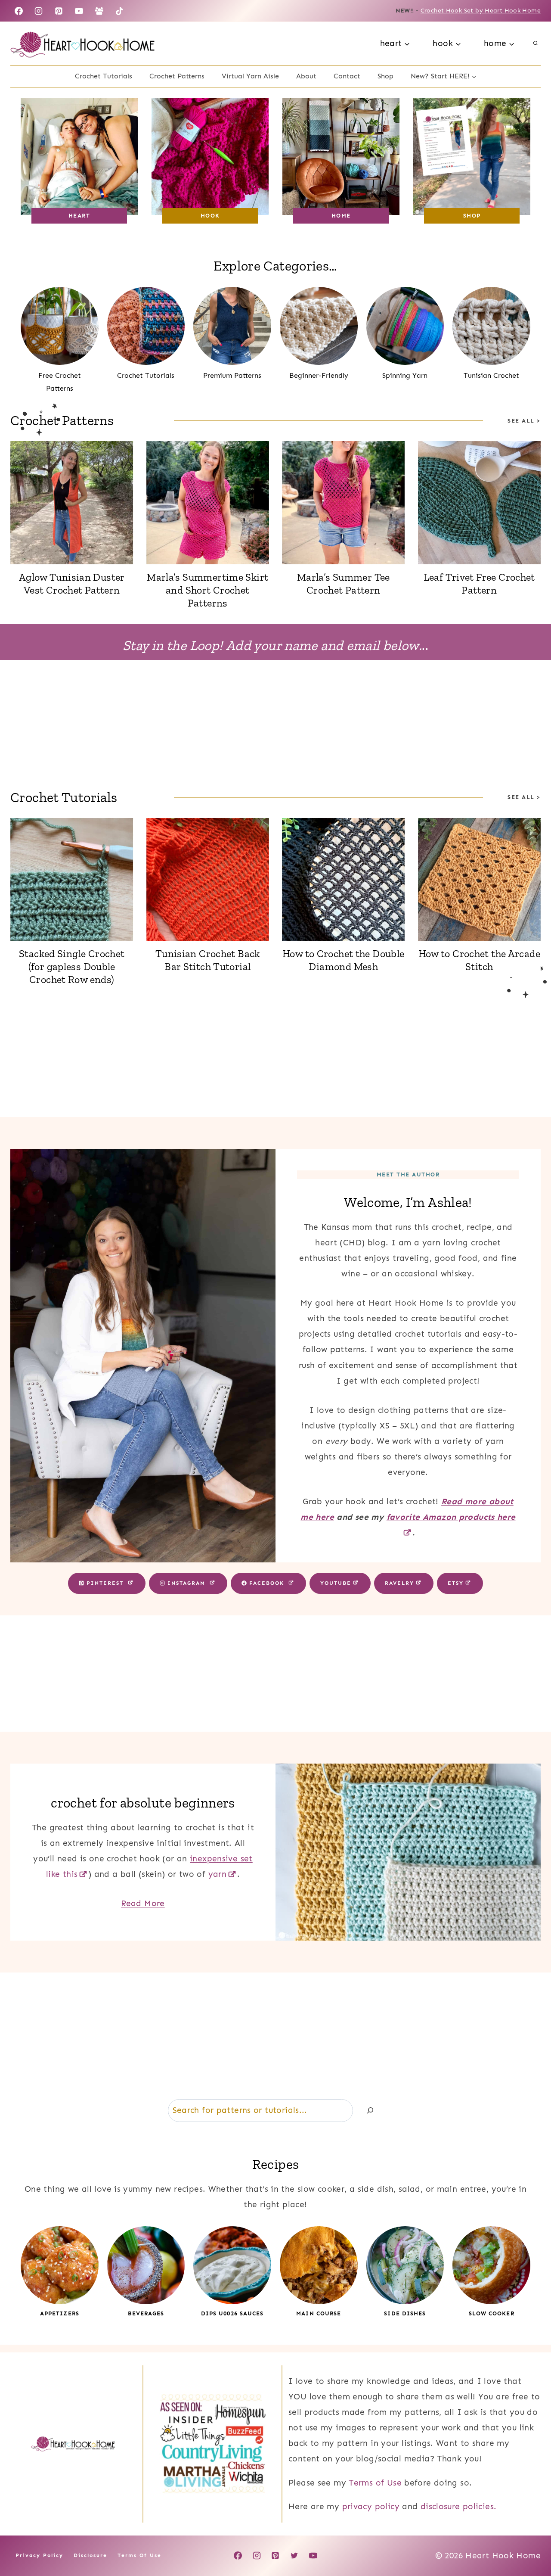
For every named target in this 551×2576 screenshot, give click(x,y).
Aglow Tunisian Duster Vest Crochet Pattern (72, 583)
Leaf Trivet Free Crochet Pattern (479, 583)
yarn (218, 1874)
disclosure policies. (459, 2506)
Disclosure (90, 2556)
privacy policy (371, 2506)
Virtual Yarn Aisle (250, 76)
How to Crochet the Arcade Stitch (480, 960)
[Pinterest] (59, 11)
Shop (385, 76)
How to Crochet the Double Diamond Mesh (344, 960)
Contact (347, 76)
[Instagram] (39, 11)
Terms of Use (375, 2483)
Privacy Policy (39, 2556)
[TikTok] (120, 11)
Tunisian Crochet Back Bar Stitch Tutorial (208, 960)
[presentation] (72, 503)
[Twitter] (294, 2556)
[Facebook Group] (99, 11)
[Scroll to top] (530, 2542)
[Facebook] (19, 11)
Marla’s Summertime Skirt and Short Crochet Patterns (207, 590)
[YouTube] (79, 11)
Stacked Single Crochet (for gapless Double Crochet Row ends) (72, 966)
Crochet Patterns (177, 76)
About (306, 76)
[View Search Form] (536, 44)
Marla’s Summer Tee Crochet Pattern (344, 583)
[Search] (370, 2111)
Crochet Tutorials (104, 76)
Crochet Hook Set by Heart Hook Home (481, 11)
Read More (143, 1903)
